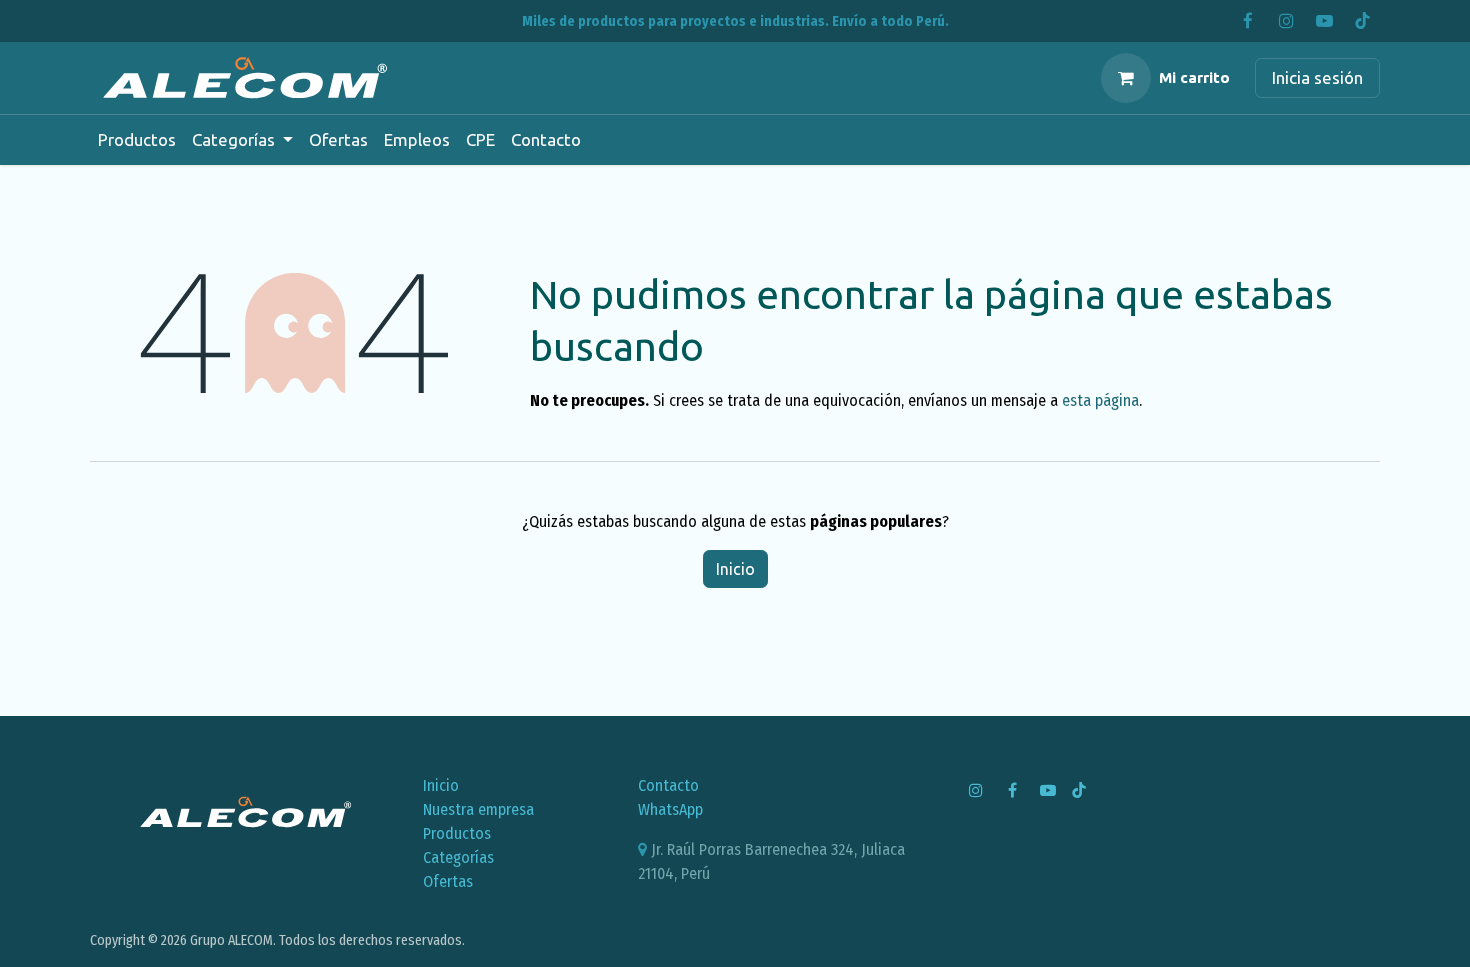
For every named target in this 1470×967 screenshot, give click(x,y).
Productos (457, 833)
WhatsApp (670, 809)
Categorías (458, 857)
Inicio (735, 569)
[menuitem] (137, 140)
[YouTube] (1324, 21)
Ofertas (448, 881)
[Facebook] (1248, 21)
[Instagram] (1286, 21)
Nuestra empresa (478, 809)
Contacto (668, 785)
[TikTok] (1362, 21)
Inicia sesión (1317, 77)
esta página (1100, 400)
